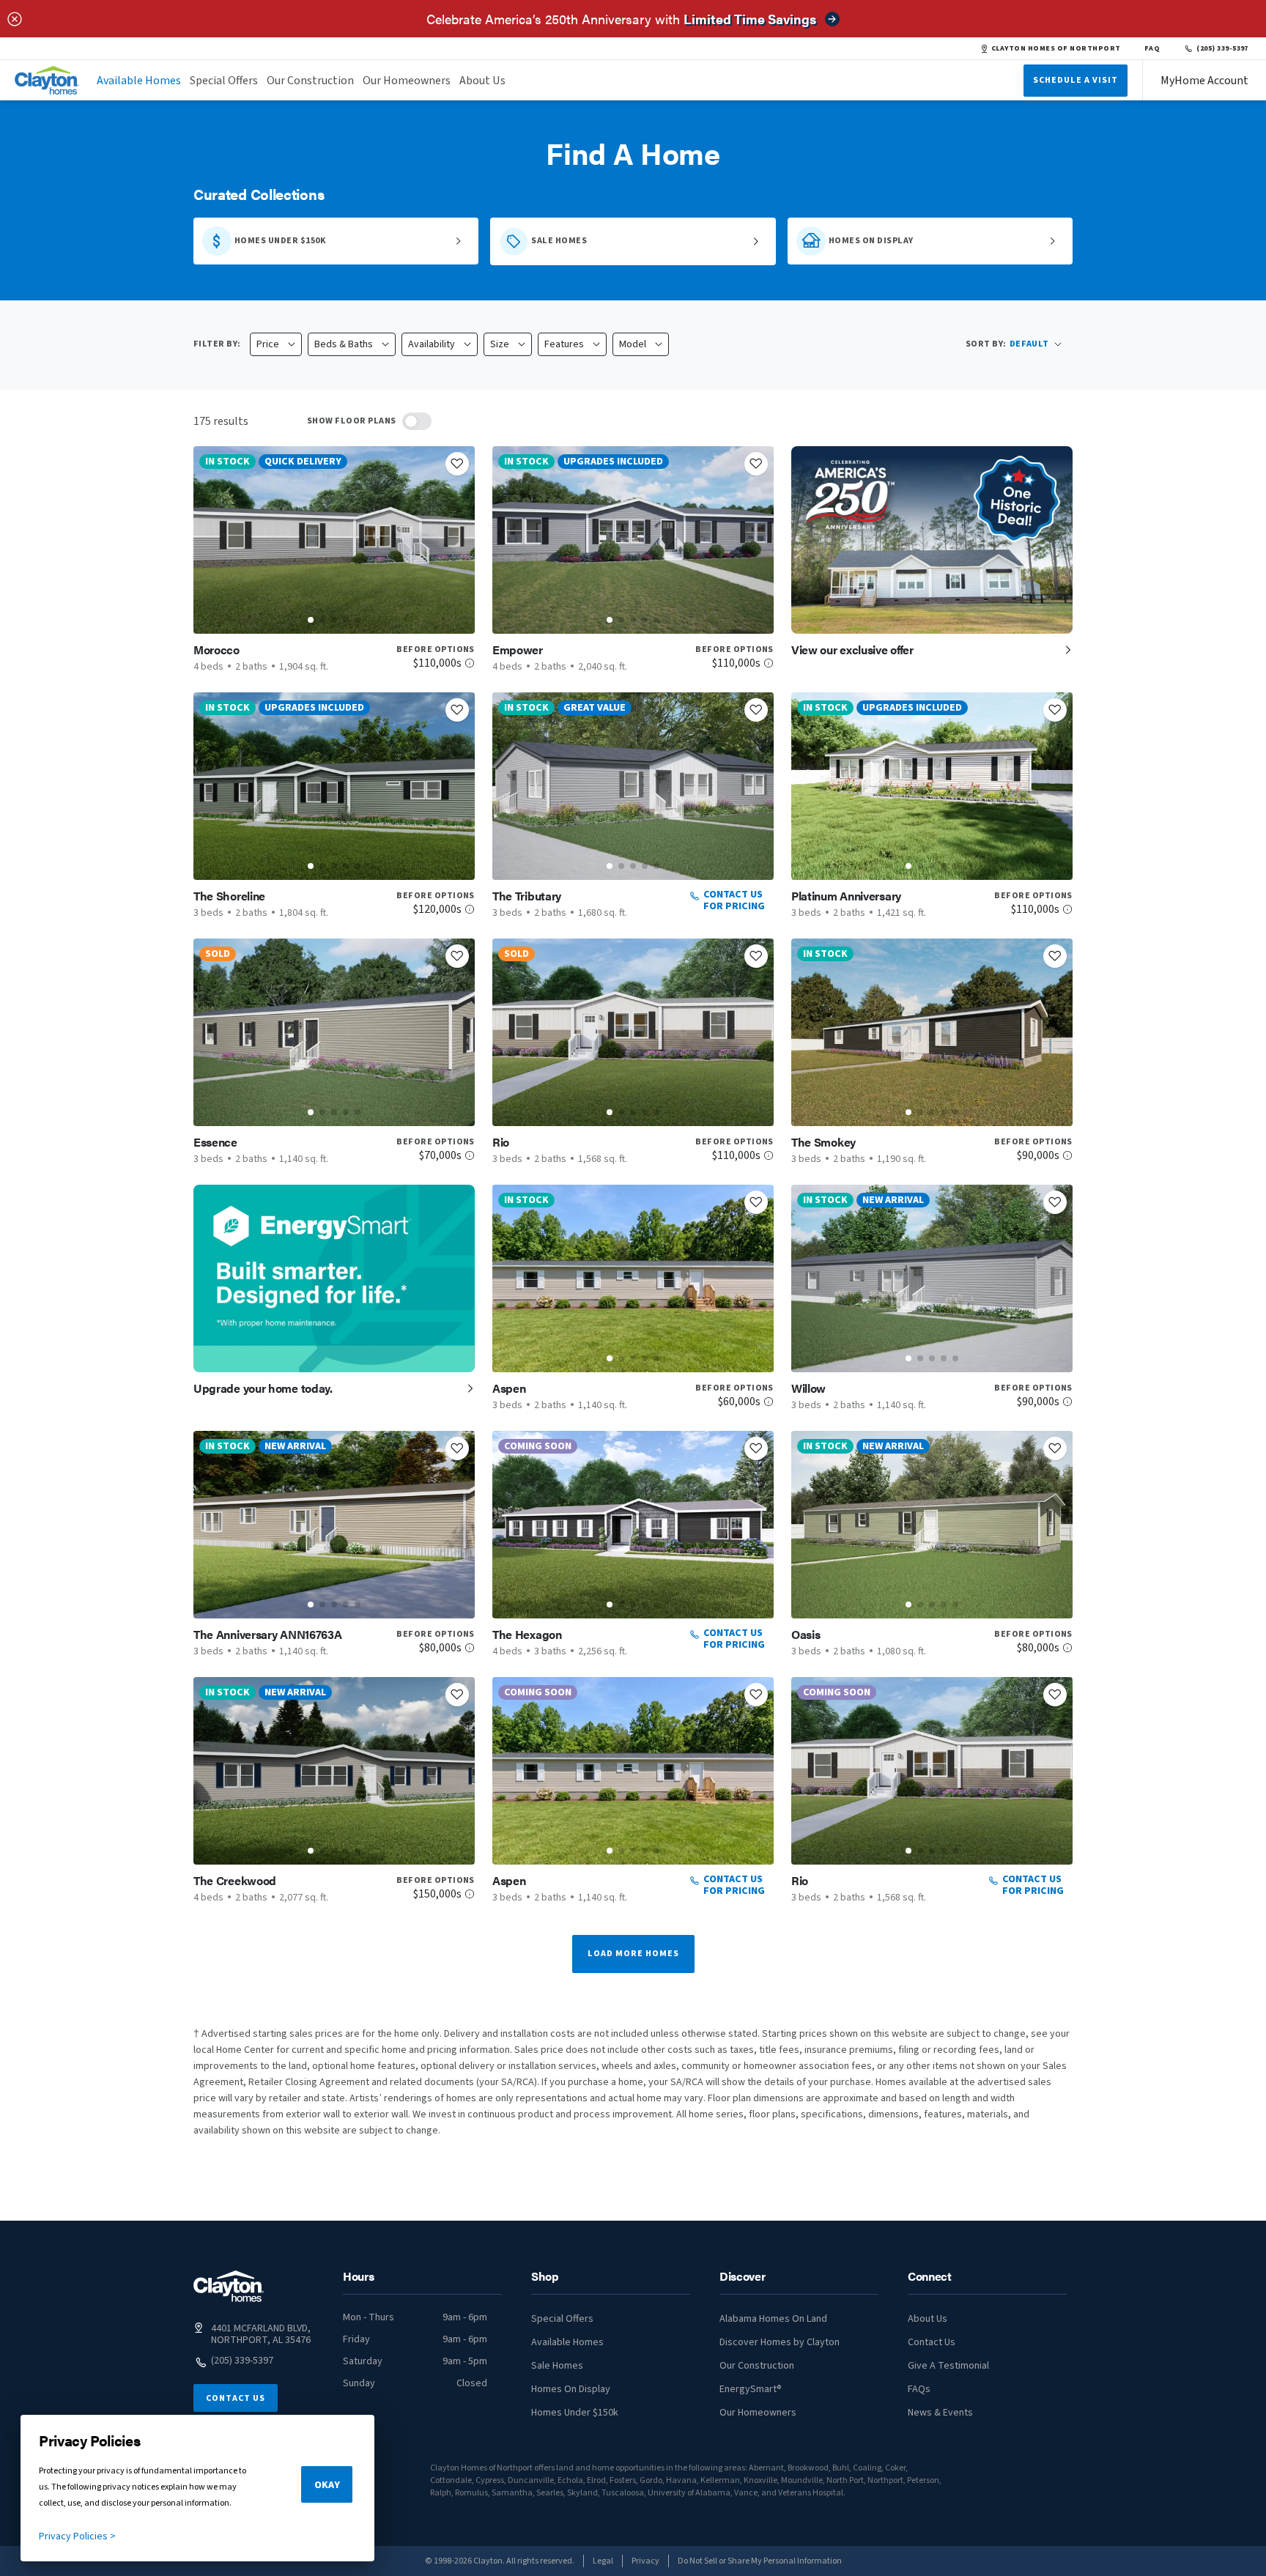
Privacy (645, 2561)
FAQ (1152, 48)
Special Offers (224, 81)
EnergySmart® (751, 2389)
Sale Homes (557, 2366)
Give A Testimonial (948, 2366)
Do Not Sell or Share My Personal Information (760, 2561)
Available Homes (139, 81)
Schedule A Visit (1076, 80)
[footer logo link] (229, 2286)
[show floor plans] (417, 421)
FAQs (919, 2389)
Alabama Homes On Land (773, 2319)
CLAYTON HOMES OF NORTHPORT (1056, 48)
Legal (603, 2561)
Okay (327, 2485)
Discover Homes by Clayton (780, 2342)
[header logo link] (47, 80)
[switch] (417, 421)
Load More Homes (633, 1954)
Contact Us (236, 2398)
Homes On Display (571, 2389)
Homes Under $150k (575, 2413)
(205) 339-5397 (1222, 48)
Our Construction (310, 81)
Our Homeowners (407, 81)
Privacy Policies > (77, 2536)
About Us (482, 81)
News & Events (940, 2413)
